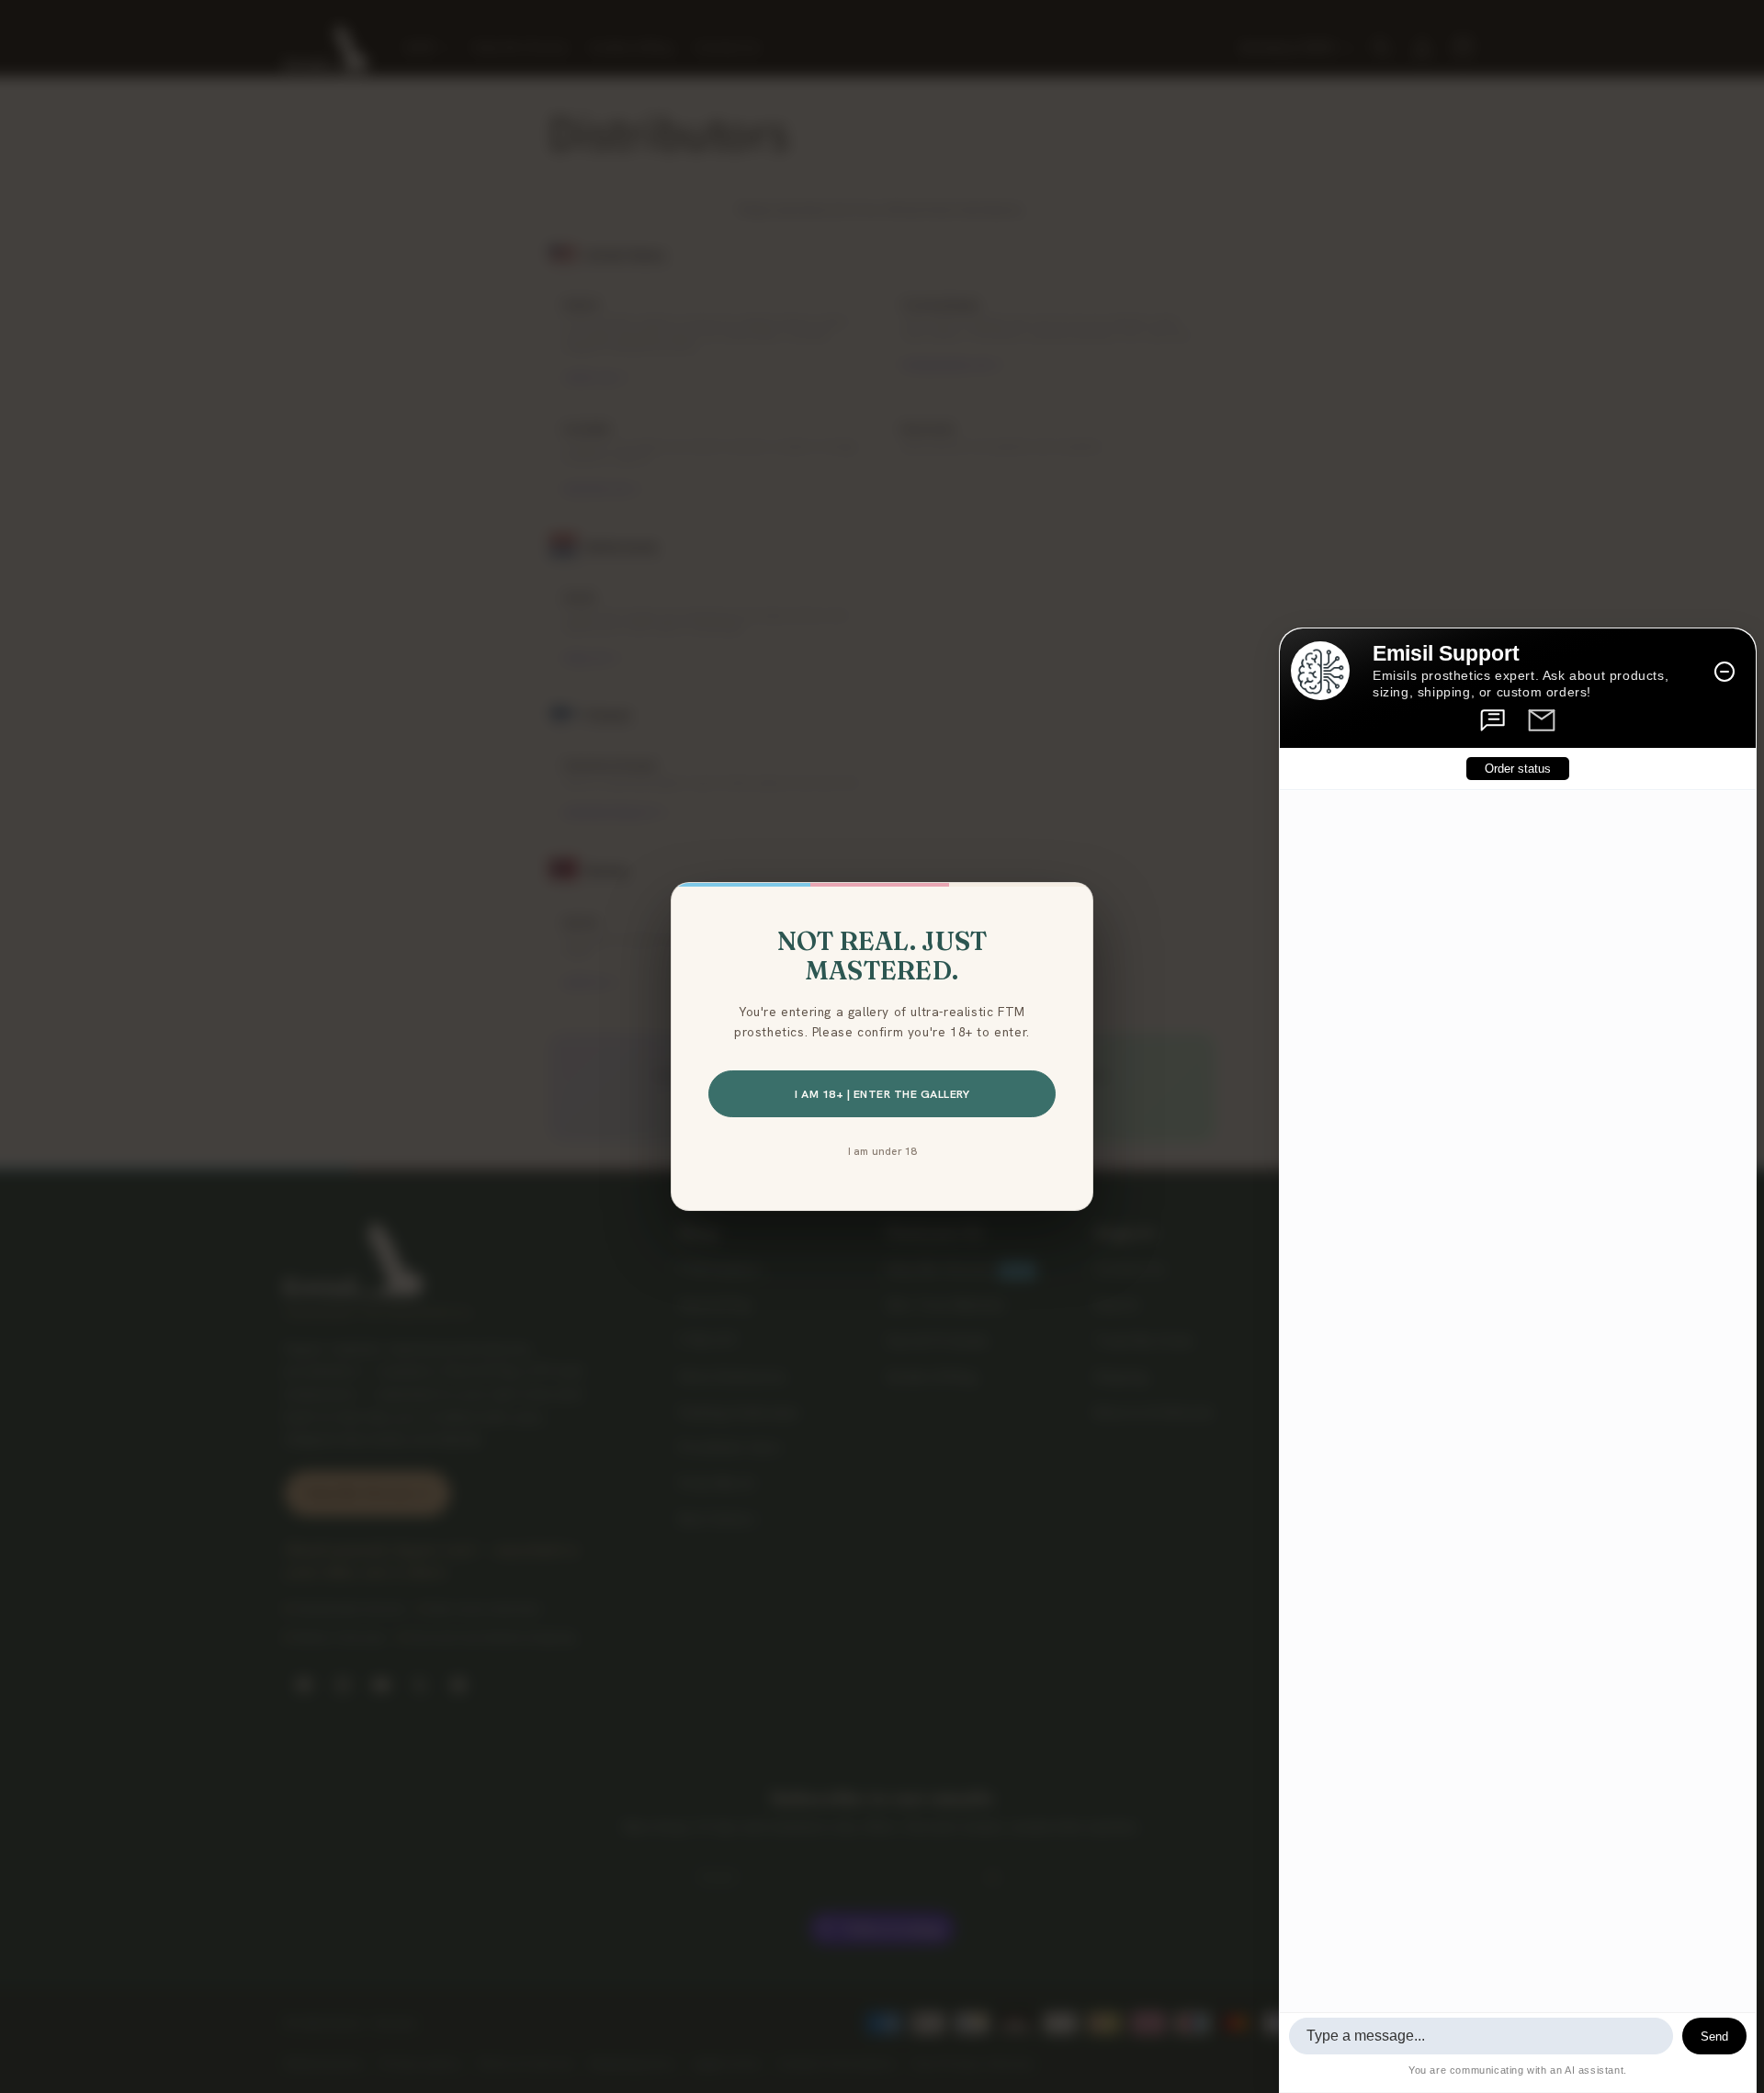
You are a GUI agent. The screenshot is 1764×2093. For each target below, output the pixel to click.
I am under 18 (882, 1151)
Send (1714, 2036)
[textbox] (1481, 2036)
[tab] (1494, 720)
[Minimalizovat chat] (1724, 672)
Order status (1518, 769)
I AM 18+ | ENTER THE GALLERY (882, 1094)
